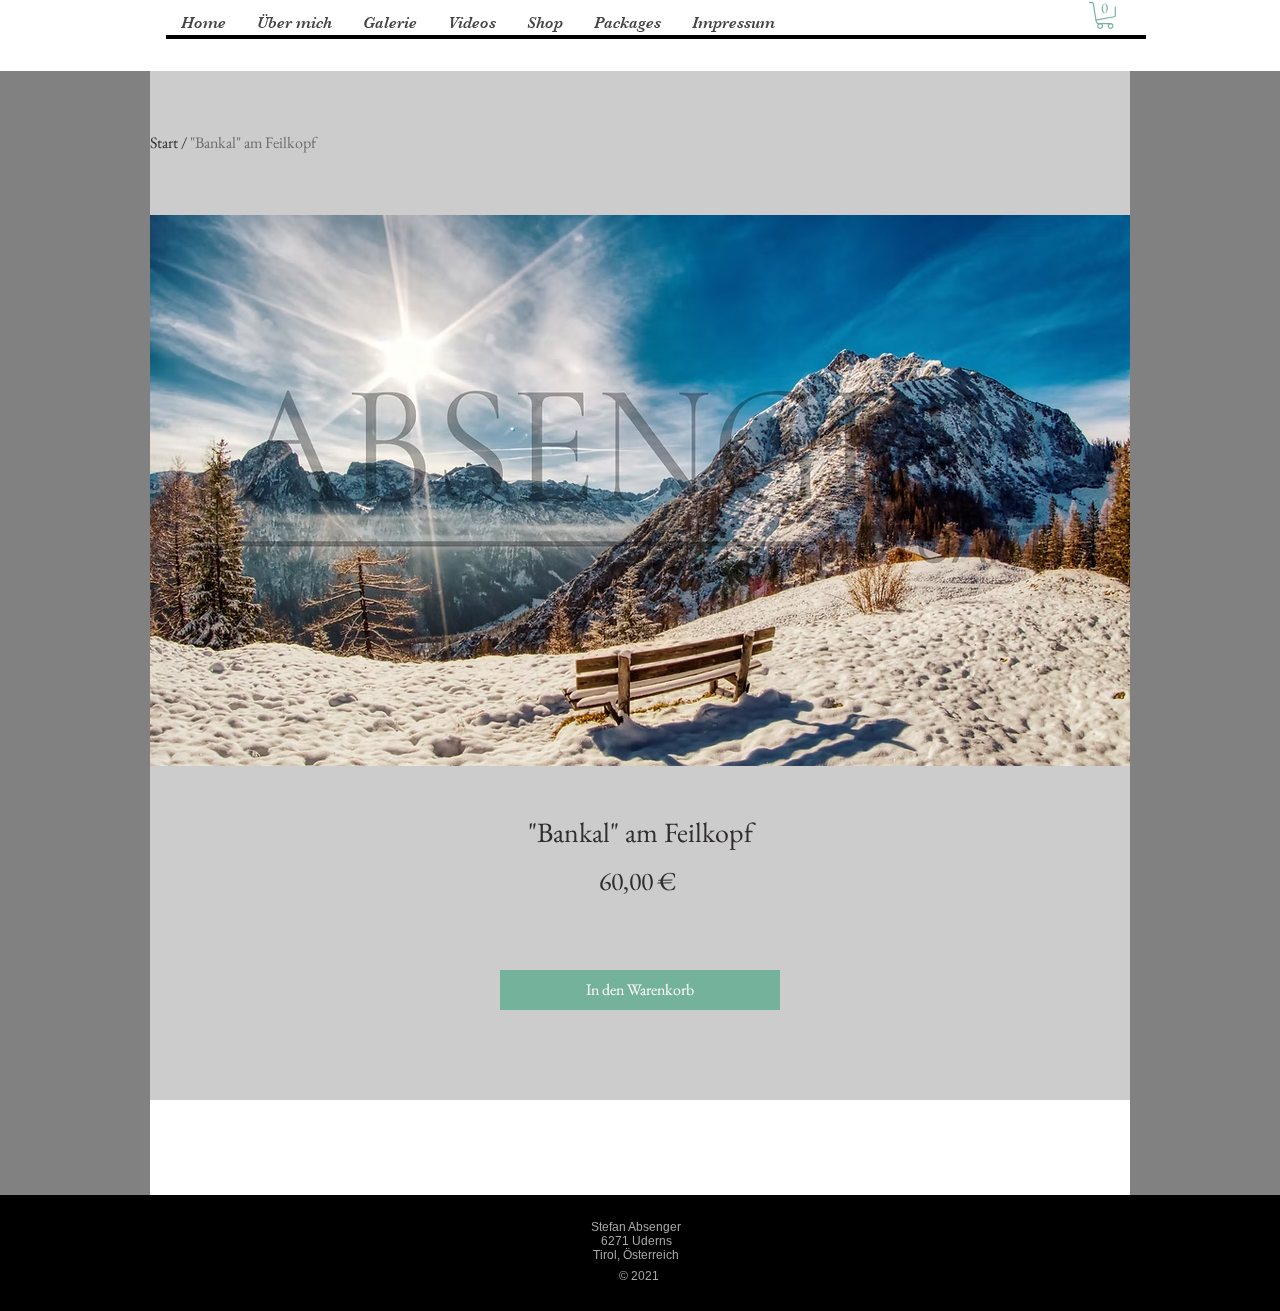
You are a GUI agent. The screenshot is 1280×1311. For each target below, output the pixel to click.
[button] (1105, 15)
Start (164, 142)
